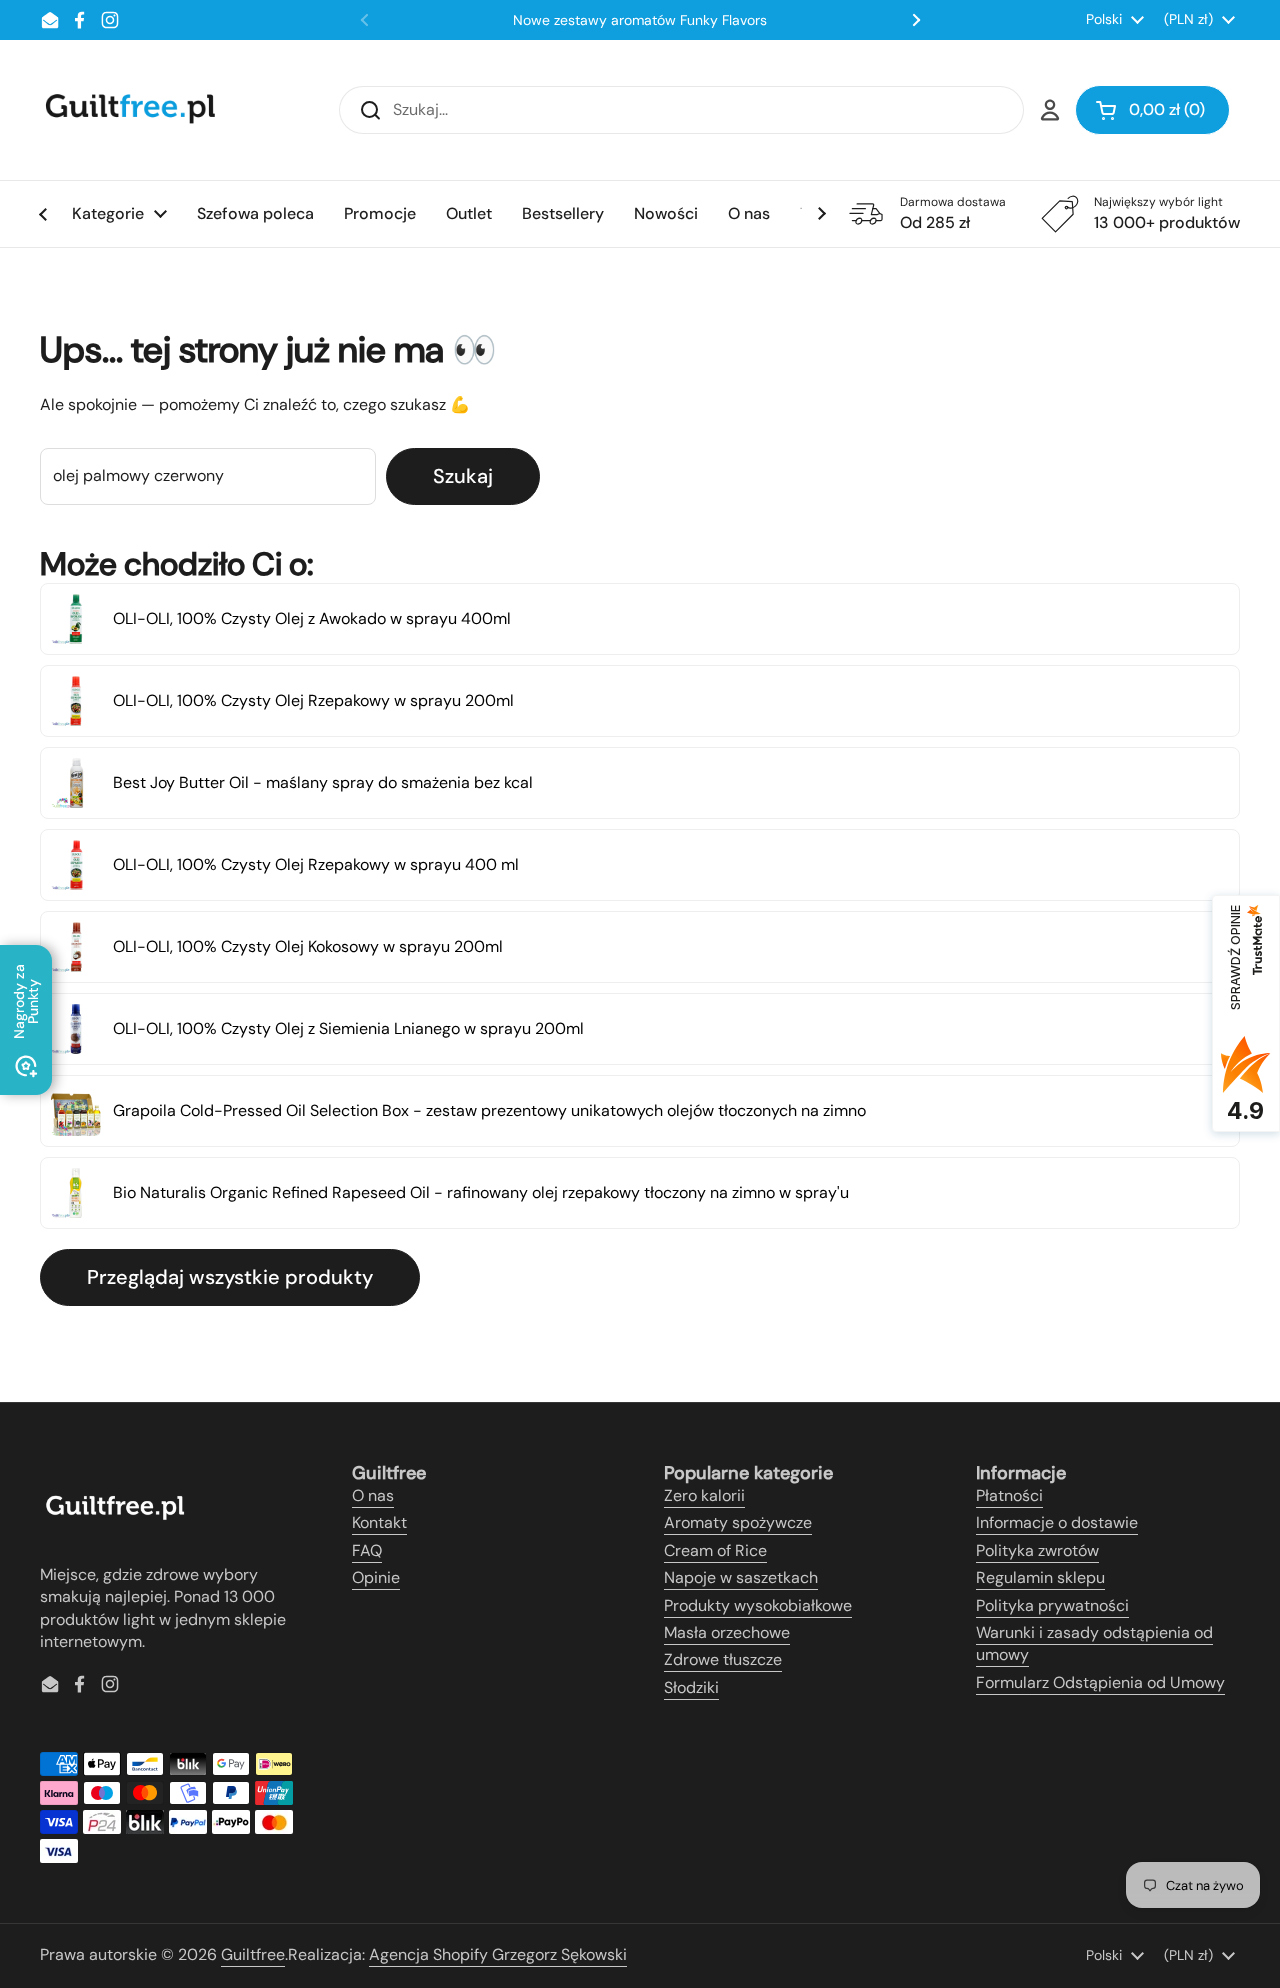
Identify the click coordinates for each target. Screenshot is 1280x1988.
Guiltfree (253, 1954)
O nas (373, 1495)
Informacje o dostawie (1057, 1522)
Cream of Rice (715, 1550)
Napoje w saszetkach (741, 1577)
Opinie (376, 1577)
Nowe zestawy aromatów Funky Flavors (640, 20)
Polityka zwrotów (1037, 1550)
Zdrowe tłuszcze (723, 1659)
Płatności (1009, 1495)
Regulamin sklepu (1040, 1577)
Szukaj (463, 476)
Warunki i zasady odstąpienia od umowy (1094, 1643)
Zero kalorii (704, 1495)
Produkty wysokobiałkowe (758, 1605)
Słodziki (691, 1687)
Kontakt (379, 1522)
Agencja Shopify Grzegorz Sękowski (498, 1954)
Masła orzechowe (727, 1632)
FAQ (367, 1550)
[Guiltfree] (129, 110)
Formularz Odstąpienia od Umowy (1100, 1682)
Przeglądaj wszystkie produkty (230, 1277)
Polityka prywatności (1052, 1605)
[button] (1152, 110)
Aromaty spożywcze (738, 1522)
